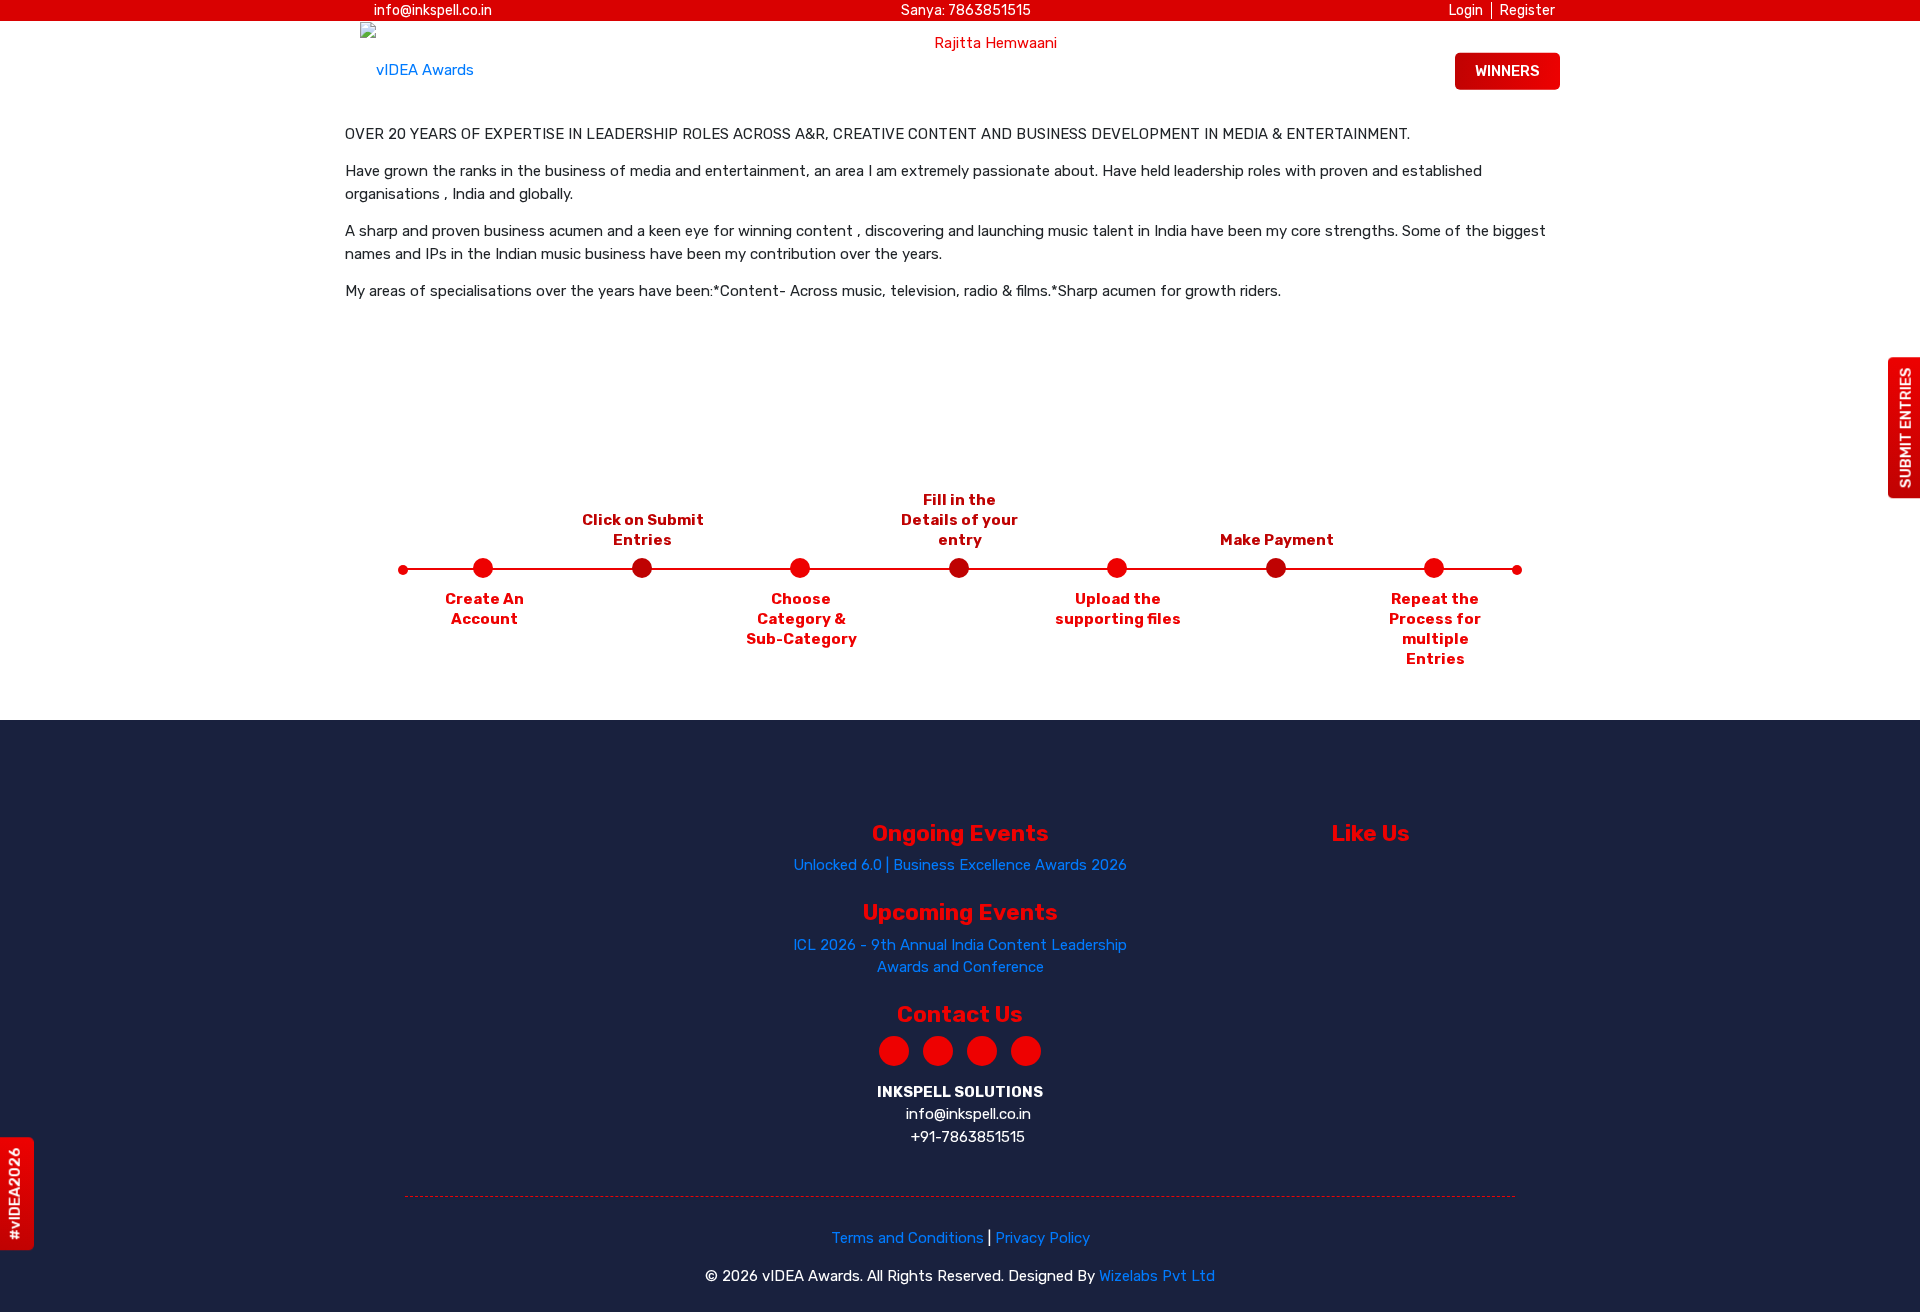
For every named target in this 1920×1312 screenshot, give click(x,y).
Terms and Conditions (907, 1238)
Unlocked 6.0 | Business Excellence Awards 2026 (960, 865)
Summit (813, 71)
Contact (1205, 71)
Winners (1507, 71)
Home (621, 71)
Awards (713, 71)
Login (1466, 10)
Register (1527, 10)
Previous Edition (1347, 71)
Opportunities (940, 71)
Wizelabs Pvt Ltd (1157, 1276)
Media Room (1085, 71)
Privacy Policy (1042, 1238)
